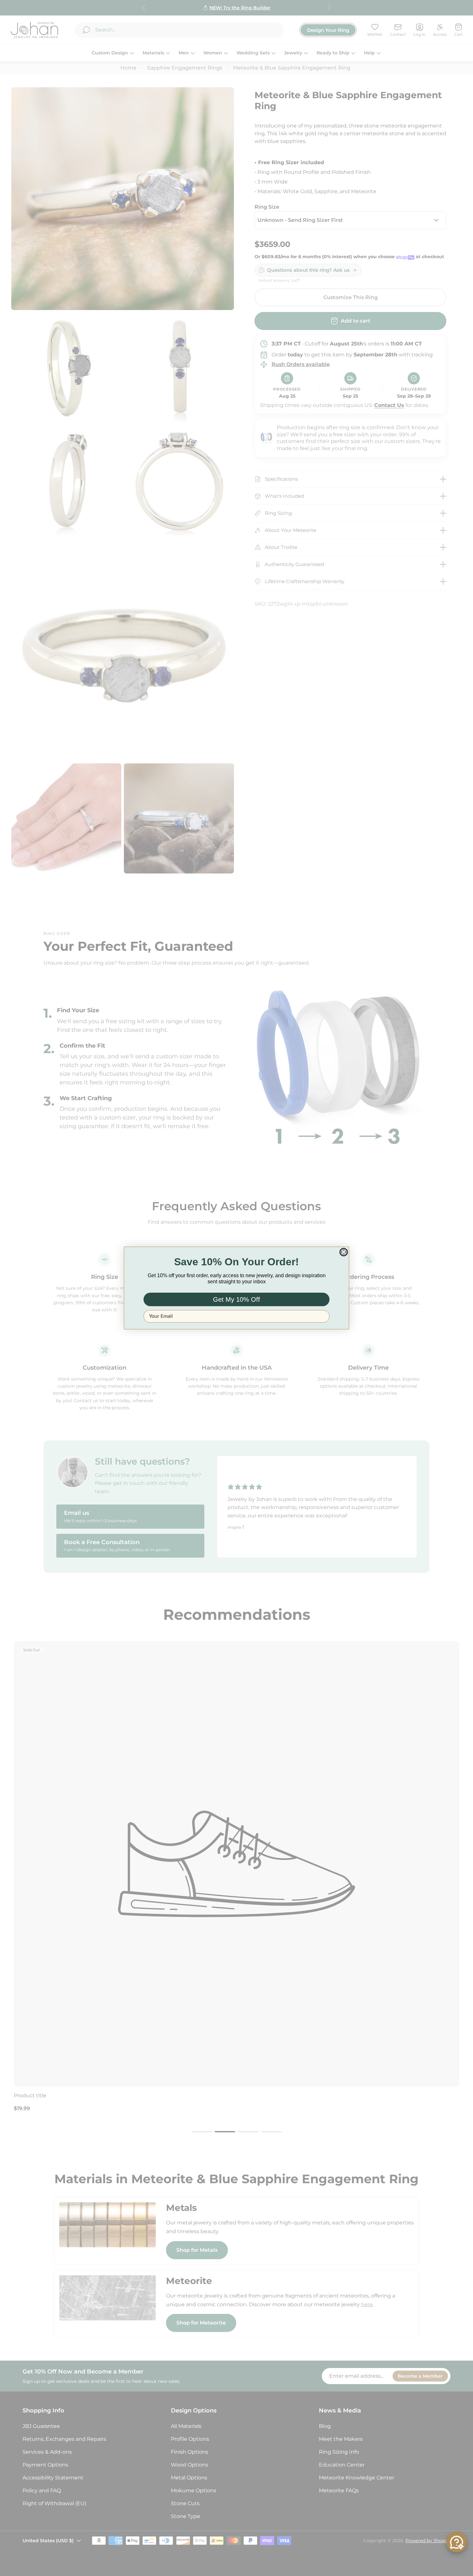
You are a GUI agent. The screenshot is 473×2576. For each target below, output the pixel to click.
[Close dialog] (344, 1252)
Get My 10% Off (236, 1299)
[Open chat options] (457, 2542)
